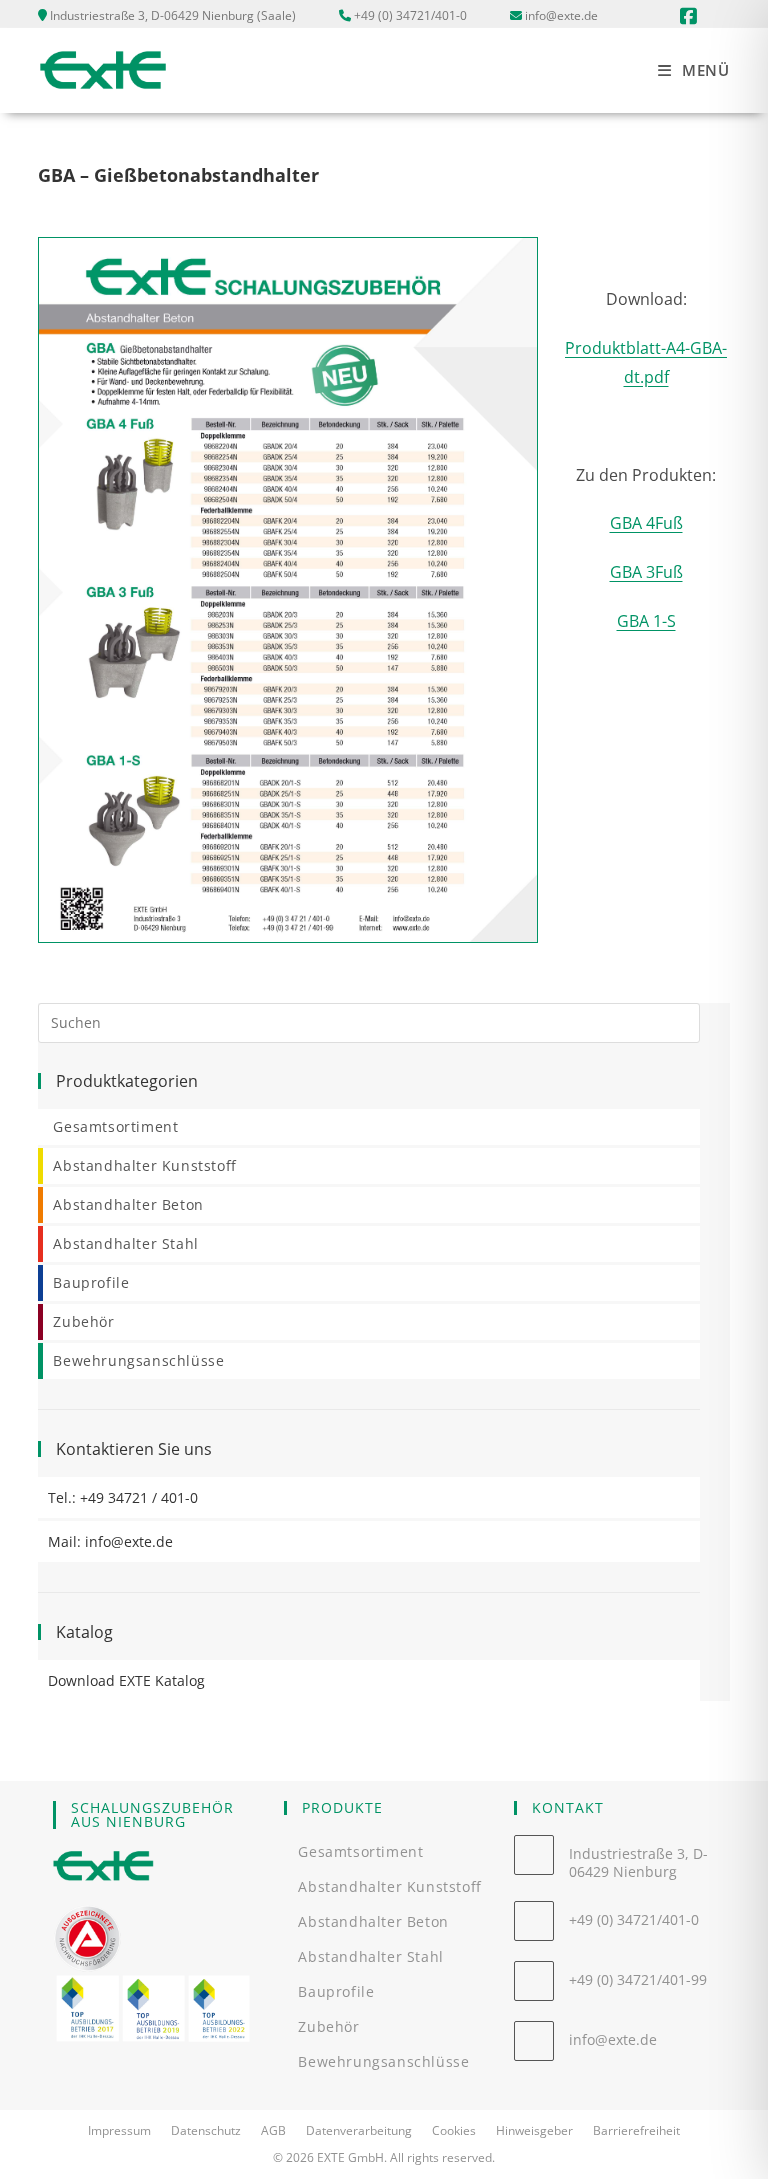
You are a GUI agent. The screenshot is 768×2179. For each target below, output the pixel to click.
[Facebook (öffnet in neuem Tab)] (685, 16)
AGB (273, 2130)
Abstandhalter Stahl (125, 1243)
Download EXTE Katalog (126, 1680)
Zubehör (83, 1321)
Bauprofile (91, 1282)
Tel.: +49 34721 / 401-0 (123, 1497)
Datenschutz (206, 2130)
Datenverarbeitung (359, 2130)
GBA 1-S (646, 621)
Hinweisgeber (534, 2130)
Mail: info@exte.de (110, 1541)
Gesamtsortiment (115, 1126)
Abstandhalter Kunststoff (144, 1165)
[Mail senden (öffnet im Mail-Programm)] (716, 16)
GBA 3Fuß (646, 572)
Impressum (119, 2130)
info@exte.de (561, 15)
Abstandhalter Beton (128, 1204)
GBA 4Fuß (646, 523)
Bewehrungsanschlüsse (138, 1360)
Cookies (454, 2130)
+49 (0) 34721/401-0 (410, 15)
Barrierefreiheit (636, 2130)
